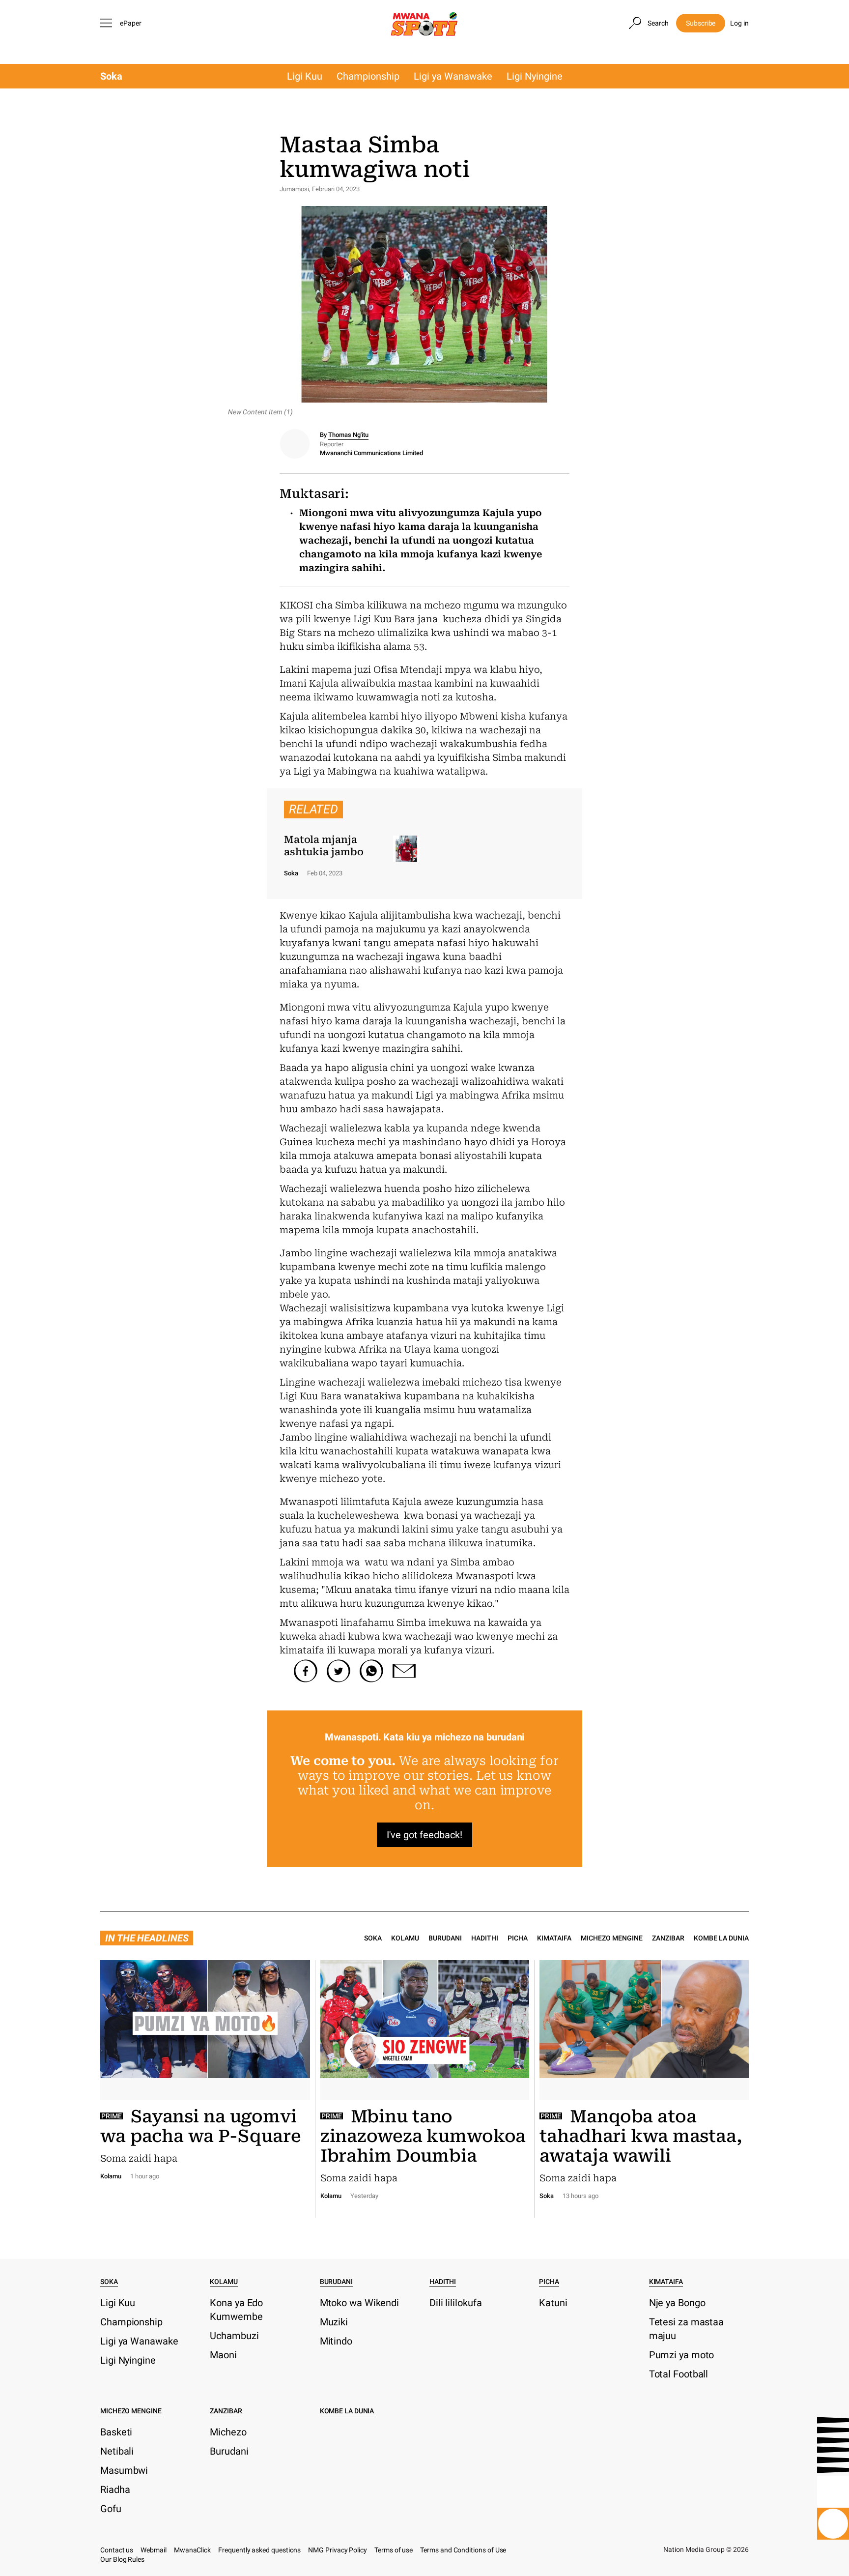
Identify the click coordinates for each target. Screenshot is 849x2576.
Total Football (679, 2374)
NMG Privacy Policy (338, 2550)
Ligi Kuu (305, 76)
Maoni (223, 2355)
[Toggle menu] (108, 23)
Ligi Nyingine (535, 76)
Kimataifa (554, 1938)
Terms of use (394, 2550)
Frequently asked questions (259, 2550)
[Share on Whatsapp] (371, 1671)
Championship (368, 76)
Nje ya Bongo (677, 2303)
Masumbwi (124, 2470)
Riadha (115, 2489)
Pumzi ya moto (682, 2355)
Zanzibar (668, 1938)
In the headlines (147, 1938)
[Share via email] (404, 1671)
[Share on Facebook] (306, 1671)
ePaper (131, 23)
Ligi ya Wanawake (453, 76)
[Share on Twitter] (339, 1671)
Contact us (117, 2550)
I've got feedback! (424, 1835)
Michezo (228, 2432)
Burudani (445, 1938)
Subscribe (701, 23)
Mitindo (336, 2341)
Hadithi (485, 1938)
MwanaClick (192, 2550)
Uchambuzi (234, 2336)
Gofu (111, 2509)
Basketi (116, 2432)
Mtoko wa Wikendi (359, 2303)
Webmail (154, 2550)
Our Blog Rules (122, 2559)
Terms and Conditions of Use (463, 2550)
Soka (111, 76)
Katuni (553, 2303)
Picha (518, 1938)
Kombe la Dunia (721, 1938)
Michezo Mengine (612, 1938)
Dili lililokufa (456, 2303)
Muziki (334, 2322)
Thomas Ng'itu (348, 435)
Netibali (117, 2451)
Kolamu (405, 1938)
